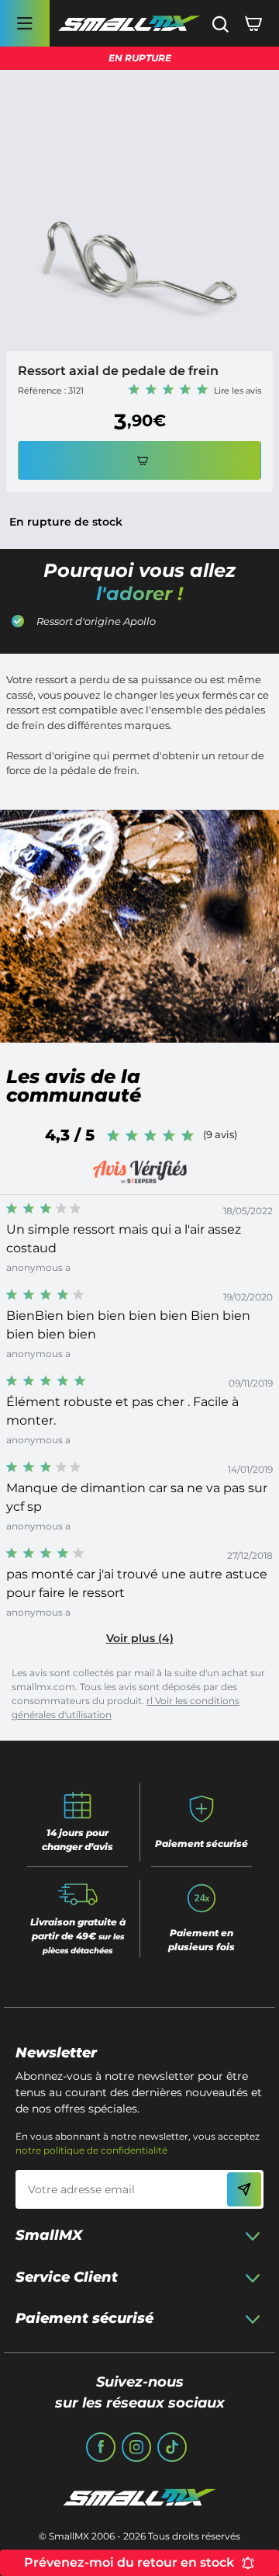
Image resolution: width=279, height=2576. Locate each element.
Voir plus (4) (140, 1638)
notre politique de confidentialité (91, 2150)
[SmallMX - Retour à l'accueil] (129, 24)
